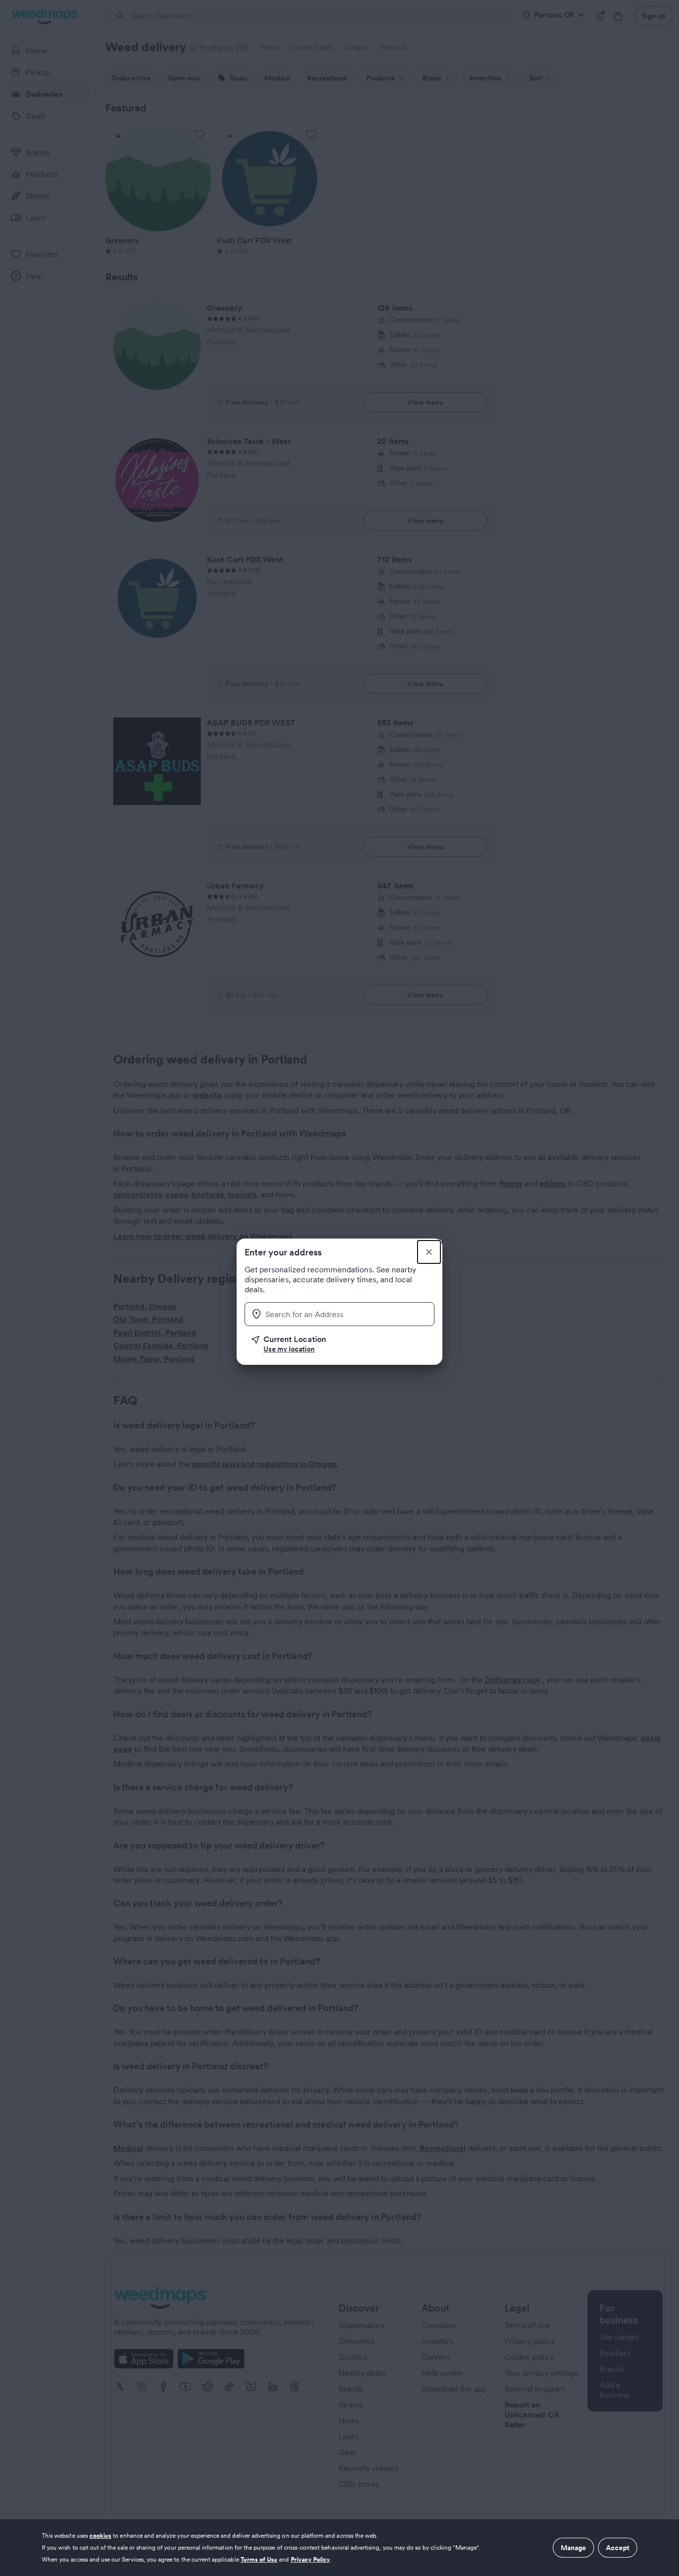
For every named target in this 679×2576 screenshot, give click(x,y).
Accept (618, 2548)
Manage (573, 2548)
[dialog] (339, 2548)
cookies (100, 2535)
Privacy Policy (311, 2559)
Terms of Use (259, 2559)
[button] (343, 1344)
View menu (425, 402)
